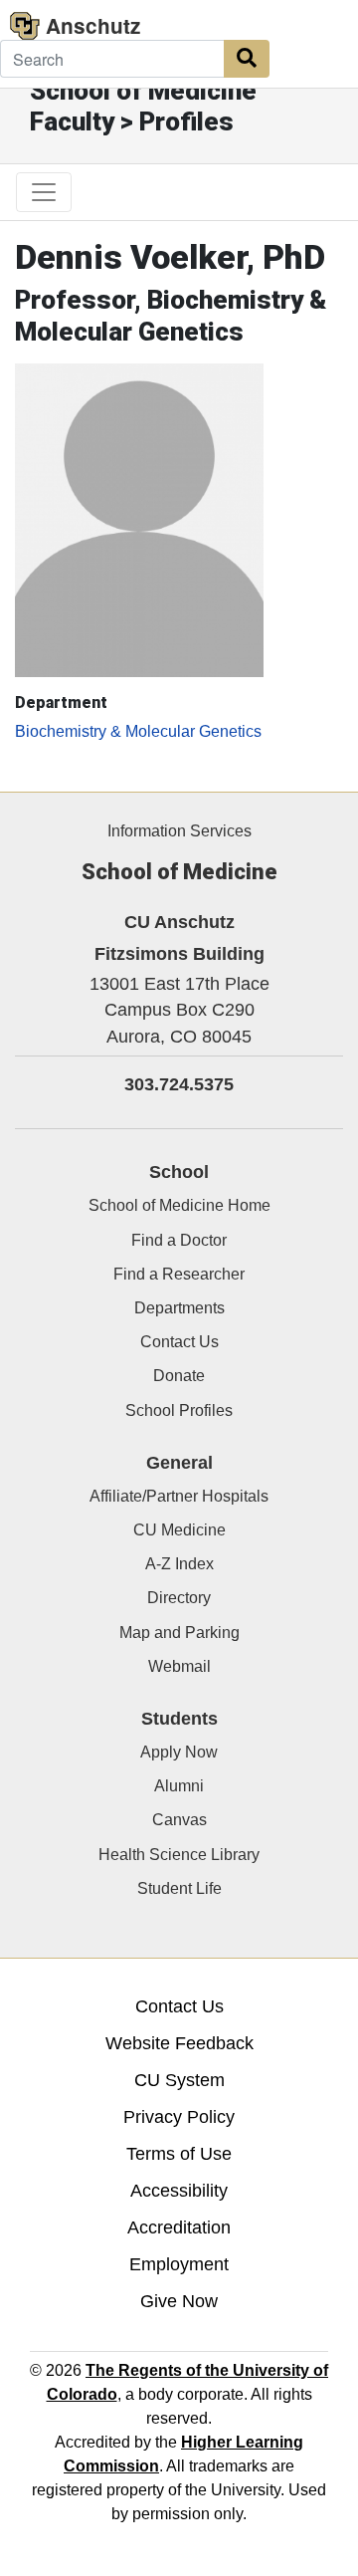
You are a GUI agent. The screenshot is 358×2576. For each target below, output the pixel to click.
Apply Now (179, 1752)
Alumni (179, 1786)
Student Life (179, 1888)
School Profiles (179, 1410)
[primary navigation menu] (44, 192)
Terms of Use (179, 2154)
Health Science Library (179, 1855)
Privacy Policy (179, 2117)
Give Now (179, 2301)
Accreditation (179, 2227)
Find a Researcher (179, 1274)
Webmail (179, 1666)
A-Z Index (179, 1564)
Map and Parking (179, 1633)
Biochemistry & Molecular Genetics (138, 731)
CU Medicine (179, 1530)
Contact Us (179, 1342)
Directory (179, 1598)
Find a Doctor (179, 1240)
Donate (179, 1376)
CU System (179, 2080)
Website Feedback (179, 2043)
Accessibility (179, 2191)
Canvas (179, 1820)
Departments (179, 1308)
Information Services (179, 831)
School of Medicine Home (179, 1205)
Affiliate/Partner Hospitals (179, 1496)
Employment (179, 2264)
